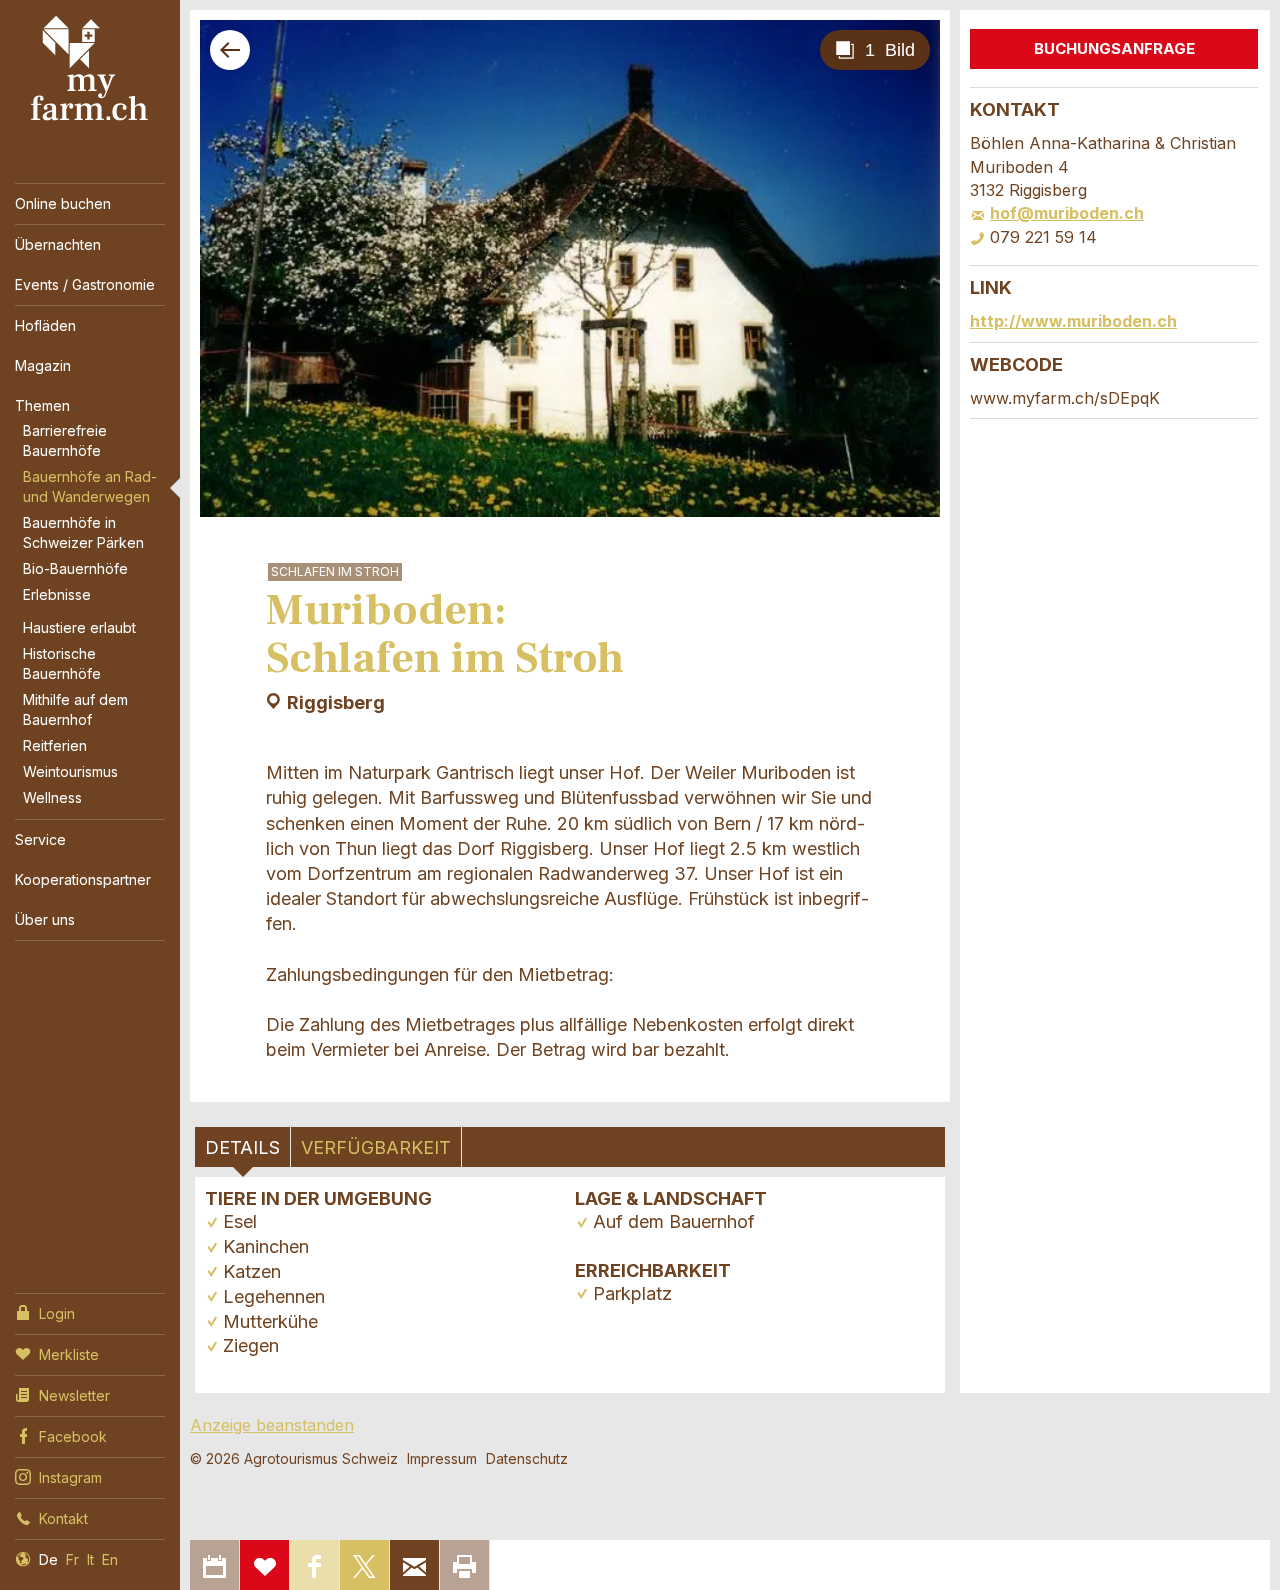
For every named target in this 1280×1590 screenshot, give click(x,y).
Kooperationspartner (83, 879)
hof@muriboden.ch (1067, 213)
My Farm (90, 69)
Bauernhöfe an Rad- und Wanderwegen (90, 486)
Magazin (43, 365)
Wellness (52, 797)
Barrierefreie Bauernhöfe (65, 440)
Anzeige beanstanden (272, 1425)
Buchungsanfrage (1114, 48)
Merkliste (69, 1354)
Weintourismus (70, 771)
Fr (72, 1559)
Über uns (45, 919)
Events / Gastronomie (85, 284)
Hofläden (45, 325)
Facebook (73, 1436)
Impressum (442, 1458)
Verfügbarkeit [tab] (376, 1147)
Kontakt (63, 1518)
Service (40, 839)
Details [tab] (242, 1147)
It (90, 1559)
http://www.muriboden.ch (1073, 321)
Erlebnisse (57, 594)
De (48, 1559)
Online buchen (63, 203)
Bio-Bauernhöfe (75, 568)
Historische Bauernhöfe (62, 663)
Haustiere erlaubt (79, 627)
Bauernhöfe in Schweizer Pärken (83, 532)
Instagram (70, 1477)
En (110, 1559)
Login (57, 1313)
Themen (42, 405)
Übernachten (58, 244)
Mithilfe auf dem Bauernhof (75, 709)
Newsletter (74, 1395)
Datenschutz (527, 1458)
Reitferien (55, 745)
